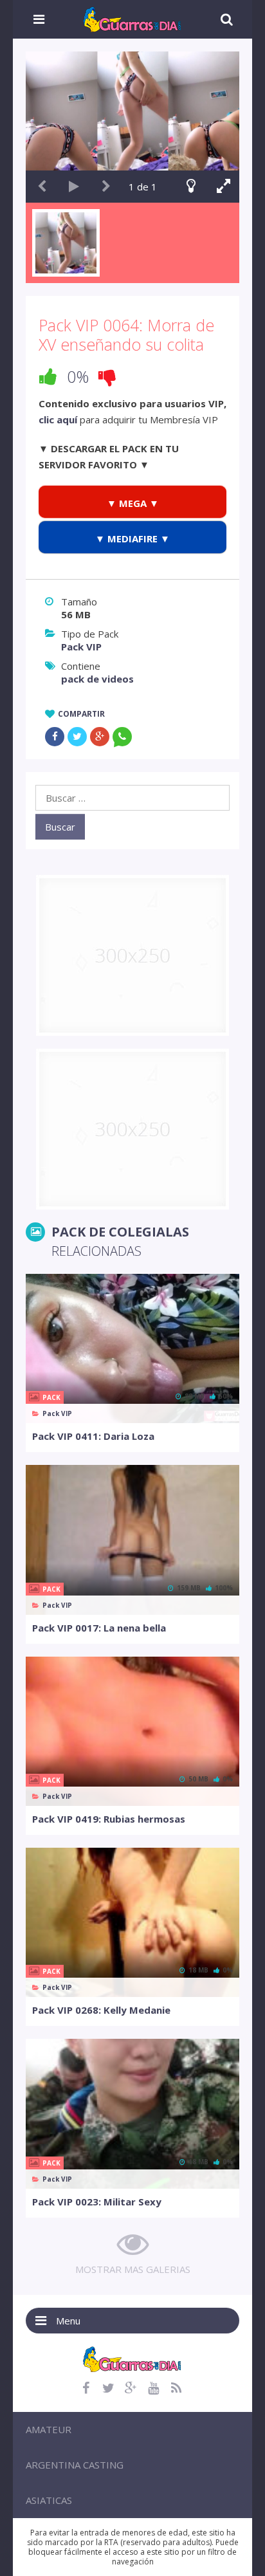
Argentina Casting (75, 2465)
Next (106, 187)
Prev (42, 187)
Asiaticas (49, 2500)
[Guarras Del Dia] (133, 18)
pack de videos (97, 679)
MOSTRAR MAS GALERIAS (133, 2269)
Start (74, 187)
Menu (68, 2321)
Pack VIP (81, 647)
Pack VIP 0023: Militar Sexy (97, 2202)
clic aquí (58, 419)
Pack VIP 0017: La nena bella (99, 1628)
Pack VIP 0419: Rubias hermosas (109, 1819)
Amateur (49, 2429)
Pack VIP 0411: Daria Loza (93, 1436)
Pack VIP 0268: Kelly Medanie (101, 2010)
